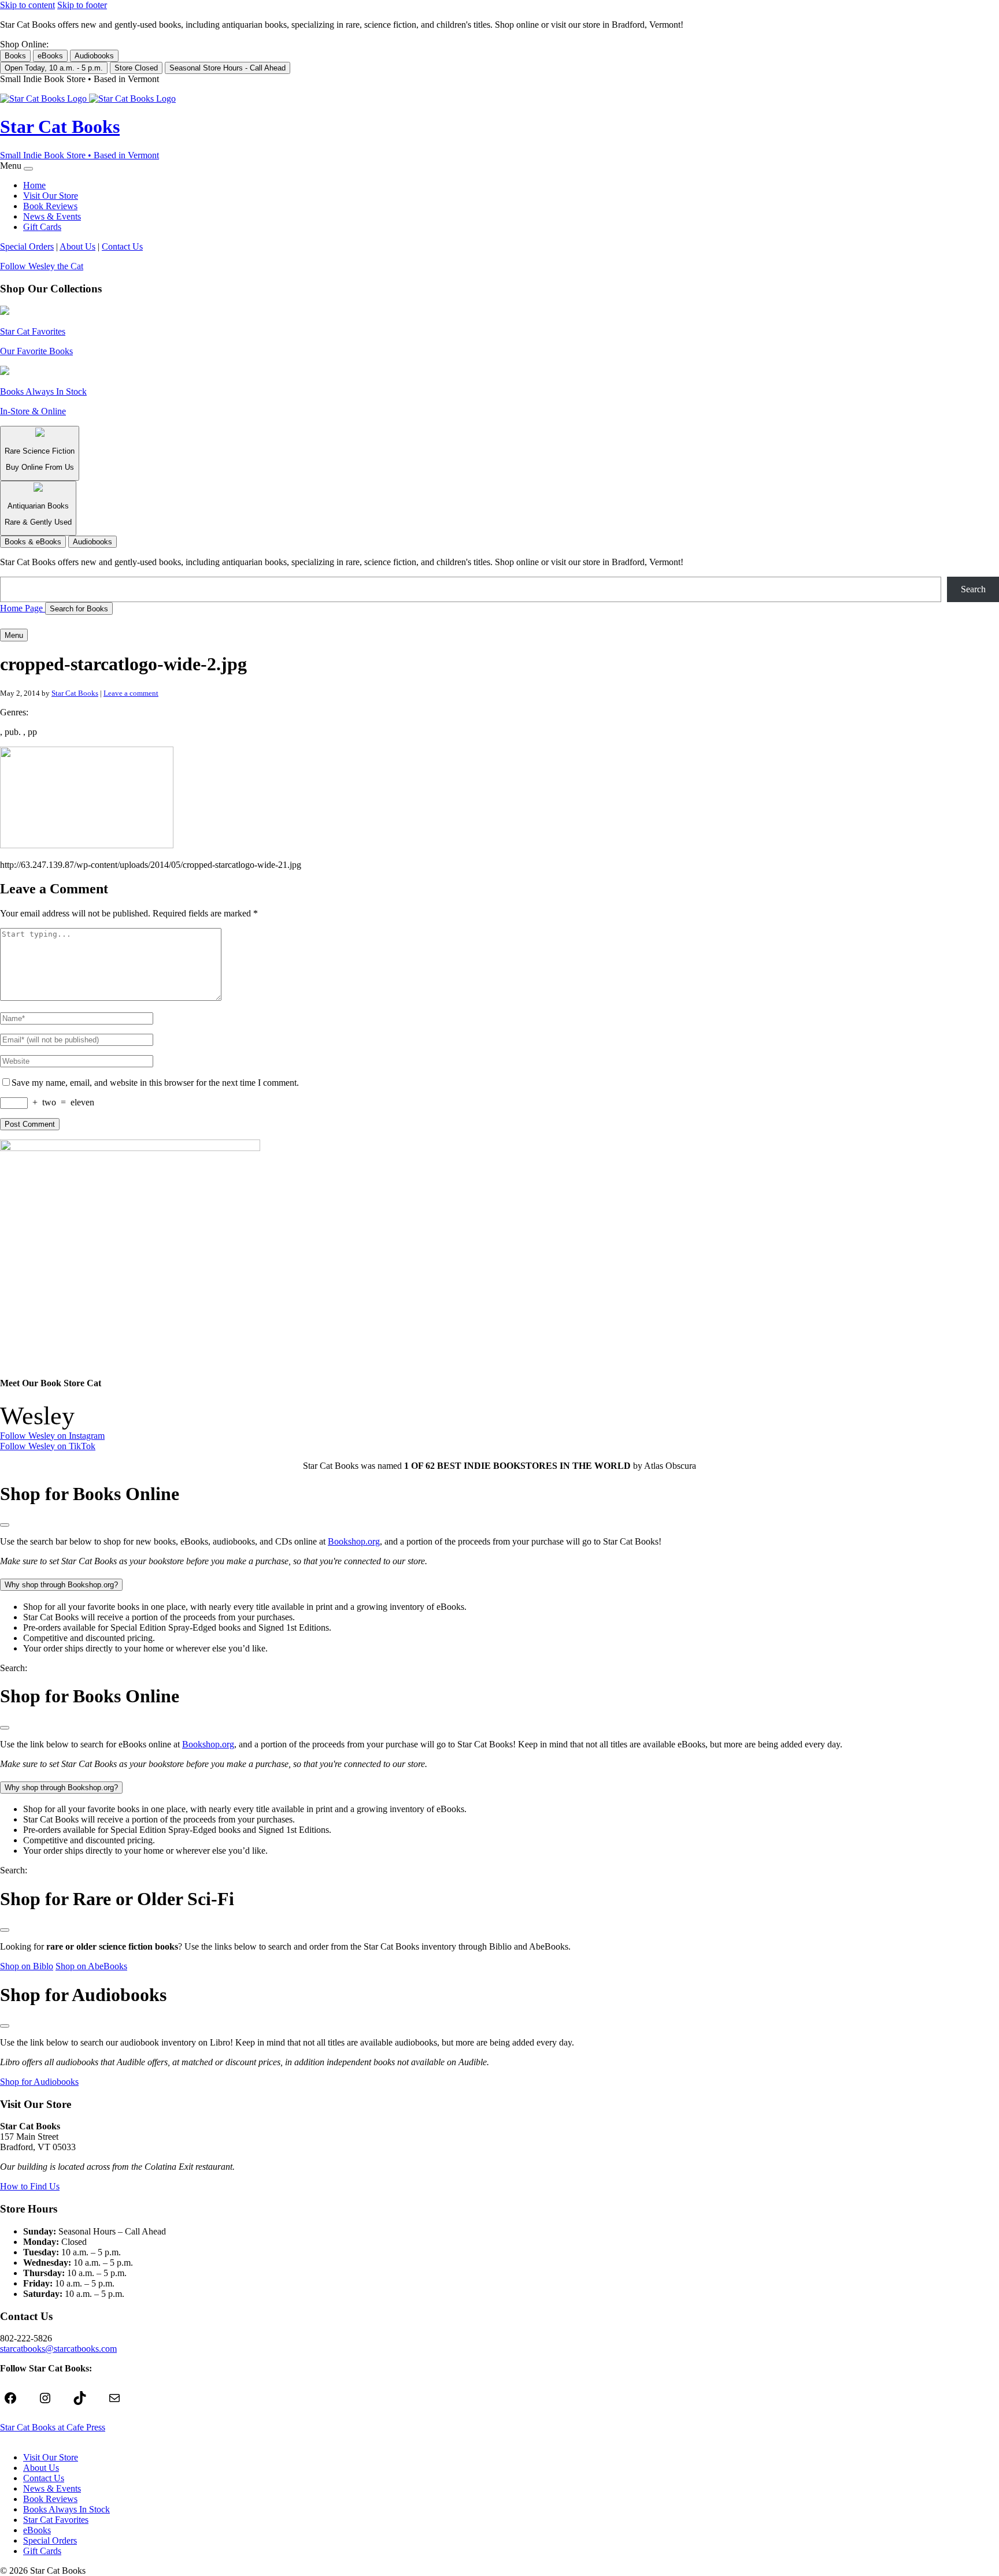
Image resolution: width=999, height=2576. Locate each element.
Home (34, 185)
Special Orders (27, 246)
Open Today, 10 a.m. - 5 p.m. (54, 68)
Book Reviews (50, 206)
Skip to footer (82, 5)
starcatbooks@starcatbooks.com (58, 2349)
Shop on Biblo (27, 1966)
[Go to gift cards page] (499, 622)
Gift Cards (42, 227)
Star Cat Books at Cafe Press (53, 2427)
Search (973, 589)
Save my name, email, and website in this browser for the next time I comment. (155, 1083)
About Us (77, 246)
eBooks (50, 56)
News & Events (52, 216)
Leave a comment (131, 693)
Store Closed (136, 68)
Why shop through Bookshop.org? (61, 1585)
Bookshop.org (354, 1541)
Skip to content (27, 5)
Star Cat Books (75, 693)
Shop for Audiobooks (39, 2082)
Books (15, 56)
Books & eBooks (33, 542)
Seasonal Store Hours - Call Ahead (227, 68)
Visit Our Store (51, 196)
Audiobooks (94, 56)
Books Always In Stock (66, 2509)
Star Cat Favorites (56, 2520)
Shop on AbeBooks (91, 1966)
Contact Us (122, 246)
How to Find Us (30, 2186)
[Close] (28, 169)
